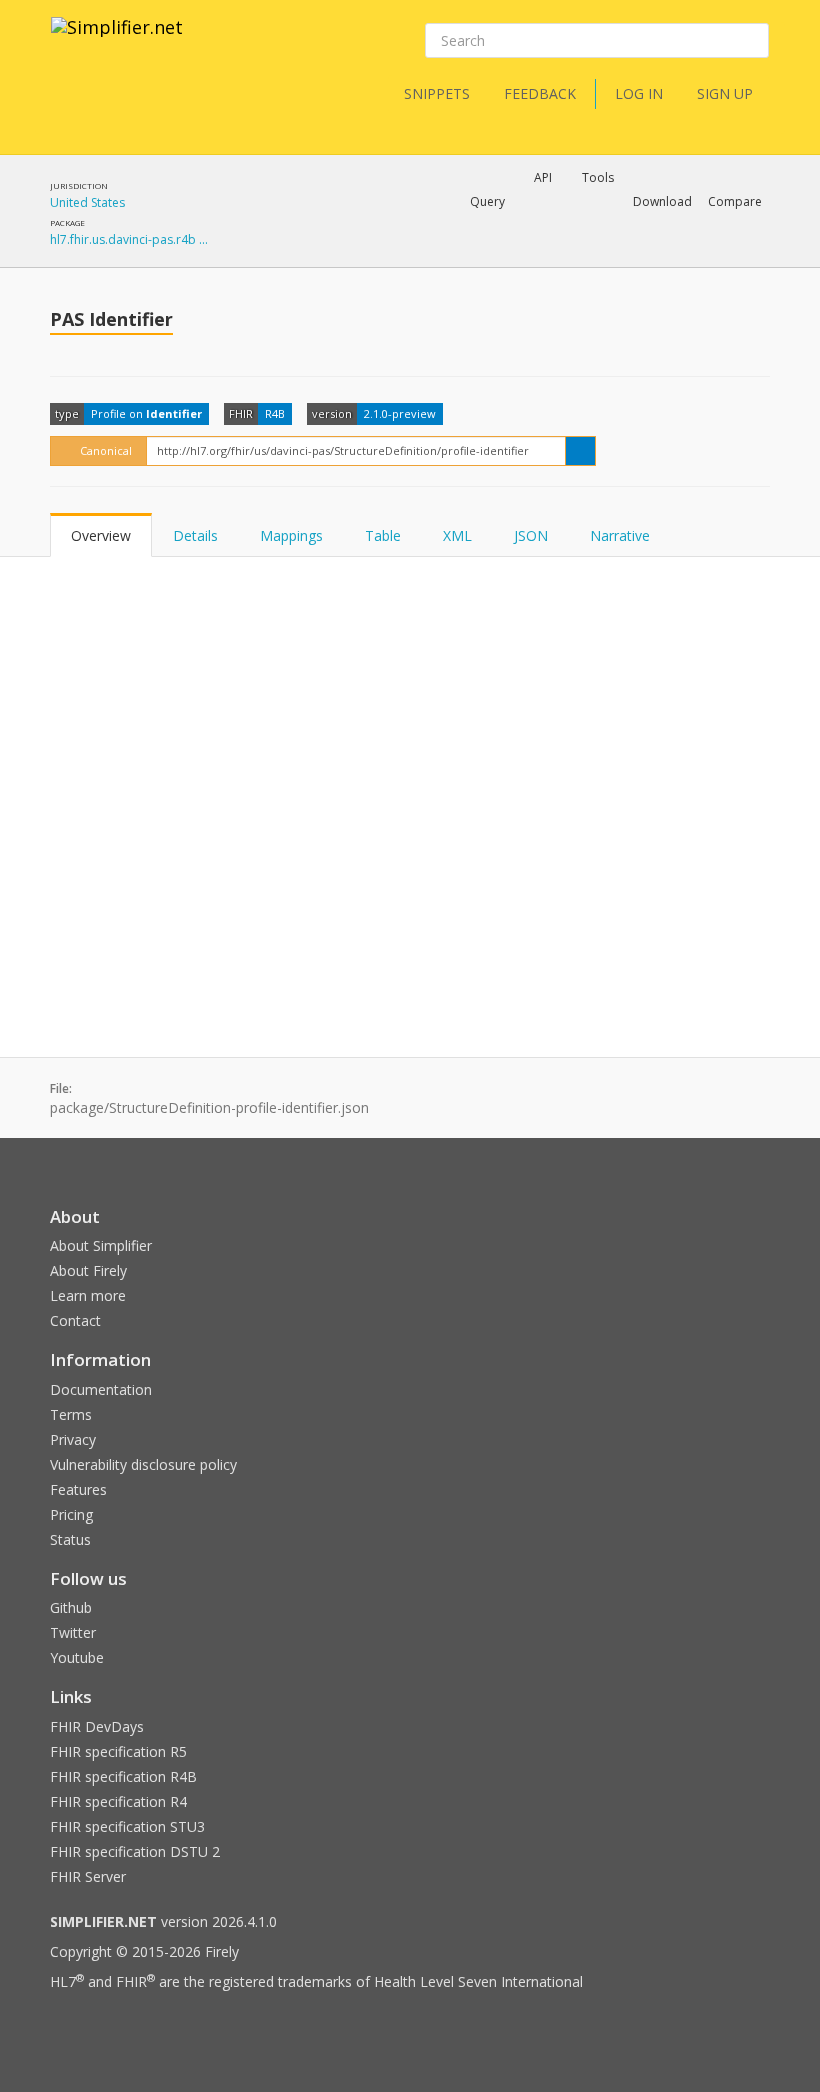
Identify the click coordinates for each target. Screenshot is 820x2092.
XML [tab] (457, 535)
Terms (71, 1414)
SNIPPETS (437, 93)
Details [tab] (195, 535)
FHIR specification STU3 (127, 1826)
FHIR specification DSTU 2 (135, 1851)
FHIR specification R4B (123, 1776)
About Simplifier (101, 1245)
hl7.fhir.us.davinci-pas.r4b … (129, 239)
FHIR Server (88, 1876)
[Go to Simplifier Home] (117, 40)
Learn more (88, 1295)
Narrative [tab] (620, 535)
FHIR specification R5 (118, 1751)
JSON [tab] (531, 535)
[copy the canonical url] (580, 451)
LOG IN (639, 93)
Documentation (101, 1389)
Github (71, 1607)
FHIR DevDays (97, 1726)
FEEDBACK (540, 93)
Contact (75, 1320)
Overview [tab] (101, 535)
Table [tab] (383, 535)
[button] (487, 202)
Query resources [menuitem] (364, 254)
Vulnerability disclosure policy (143, 1464)
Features (78, 1489)
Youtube (77, 1657)
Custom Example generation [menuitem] (508, 229)
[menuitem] (685, 254)
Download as (547, 254)
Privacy (73, 1439)
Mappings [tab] (291, 535)
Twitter (73, 1632)
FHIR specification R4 (118, 1801)
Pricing (71, 1514)
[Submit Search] (752, 41)
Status (70, 1539)
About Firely (88, 1270)
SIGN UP (725, 93)
